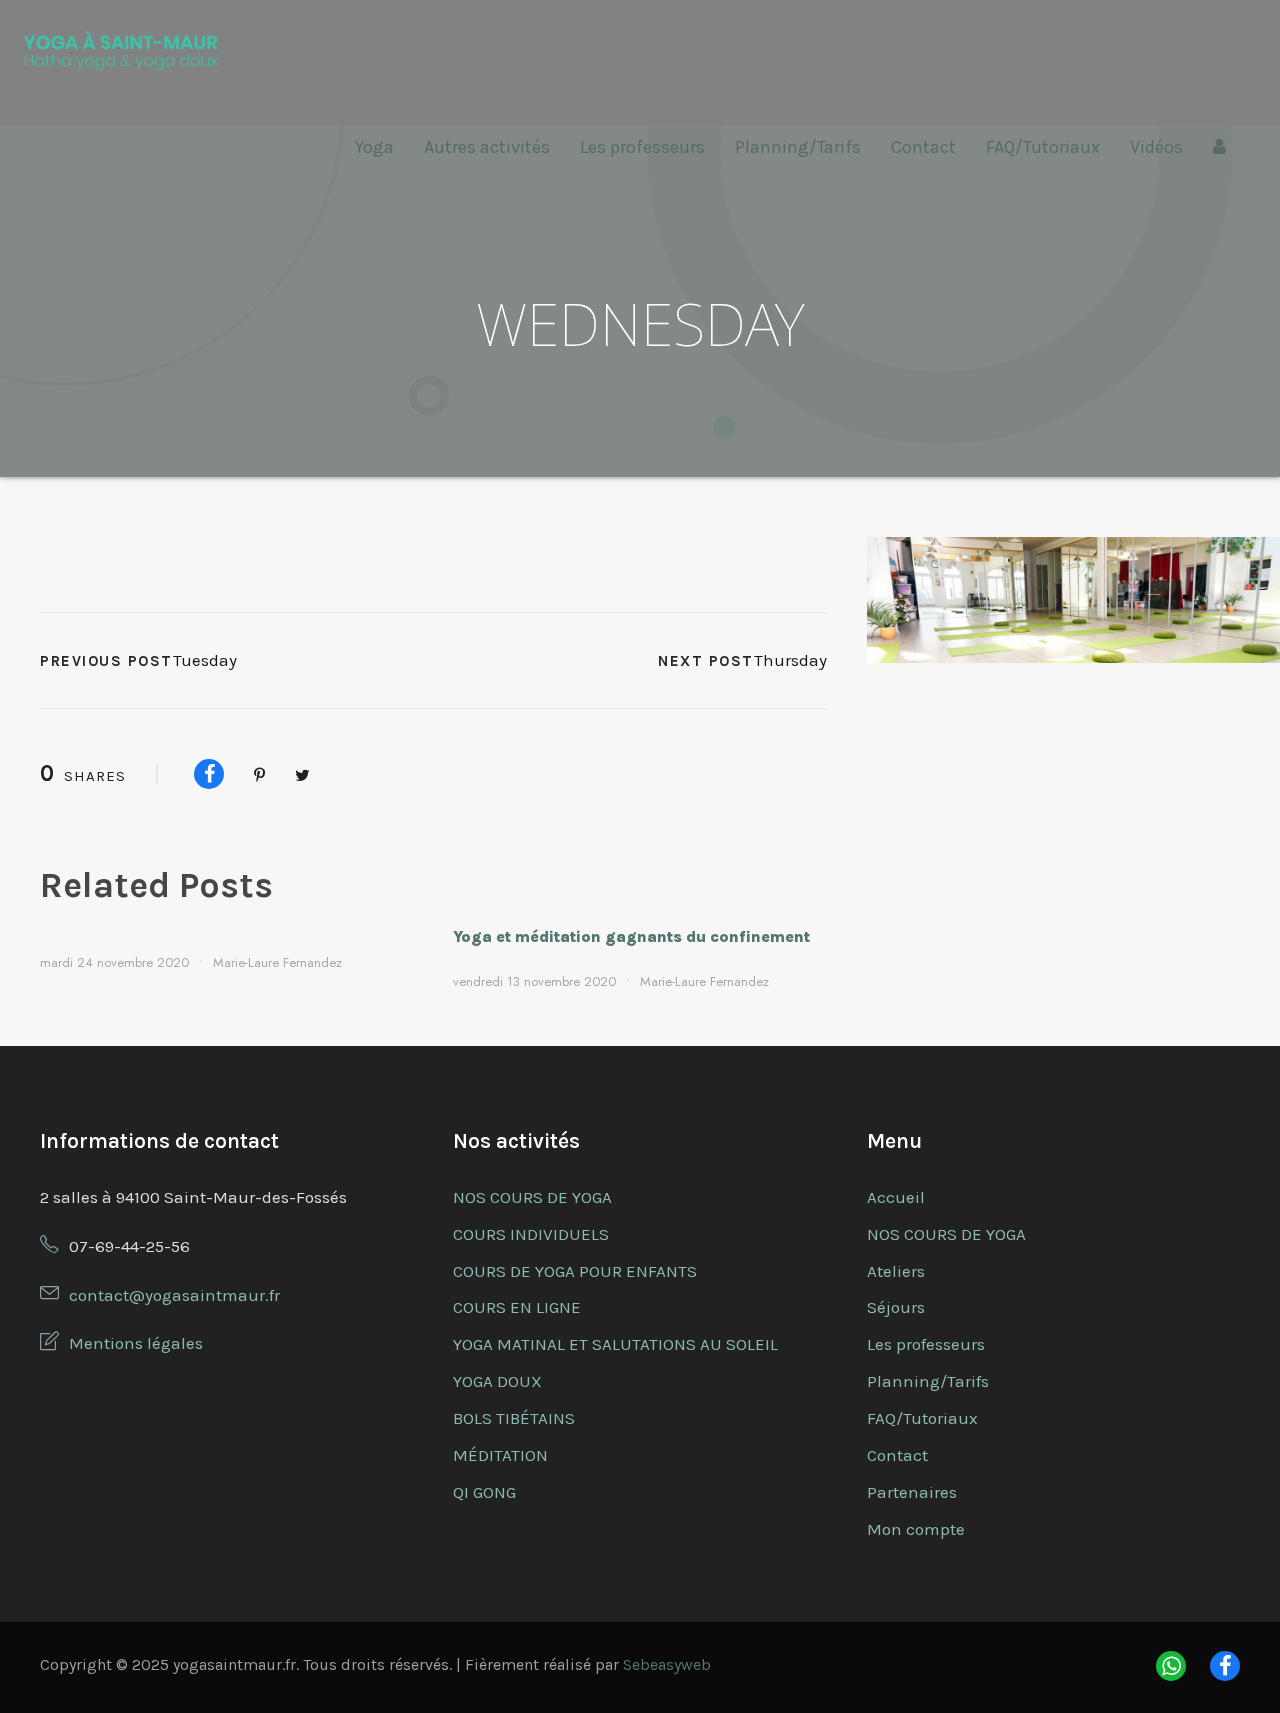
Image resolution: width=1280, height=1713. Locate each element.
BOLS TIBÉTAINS (514, 1418)
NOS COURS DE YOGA (532, 1197)
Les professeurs (642, 147)
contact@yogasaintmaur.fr (174, 1295)
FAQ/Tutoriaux (1043, 147)
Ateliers (896, 1271)
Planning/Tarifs (798, 147)
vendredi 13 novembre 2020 (534, 981)
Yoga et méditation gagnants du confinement (631, 936)
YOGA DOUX (497, 1381)
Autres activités (487, 147)
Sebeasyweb (667, 1664)
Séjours (896, 1307)
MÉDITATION (500, 1455)
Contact (923, 147)
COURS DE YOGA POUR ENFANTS (575, 1271)
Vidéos (1156, 147)
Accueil (896, 1197)
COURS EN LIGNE (517, 1307)
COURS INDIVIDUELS (531, 1234)
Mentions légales (136, 1343)
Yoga (374, 147)
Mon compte (916, 1529)
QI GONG (484, 1492)
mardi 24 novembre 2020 (114, 962)
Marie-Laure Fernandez (277, 962)
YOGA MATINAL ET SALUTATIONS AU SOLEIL (615, 1344)
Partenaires (912, 1492)
